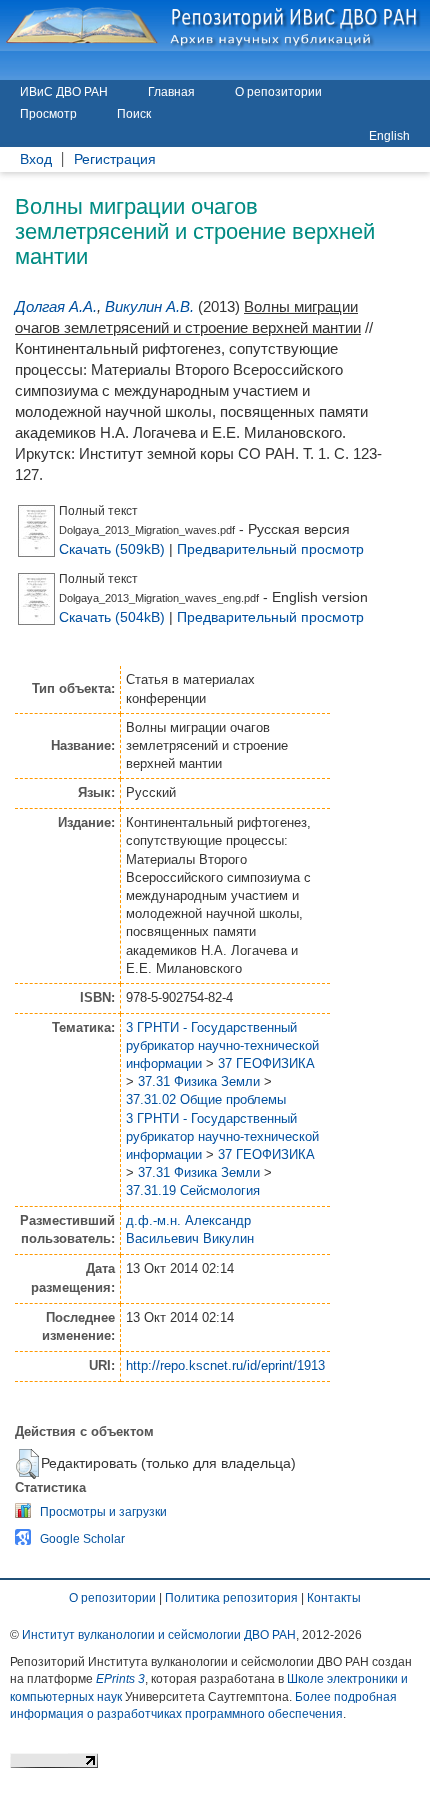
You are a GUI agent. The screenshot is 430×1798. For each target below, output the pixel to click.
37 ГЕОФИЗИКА (266, 1063)
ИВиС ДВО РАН (64, 92)
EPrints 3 (120, 1679)
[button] (27, 1464)
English (389, 136)
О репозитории (278, 92)
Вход (36, 159)
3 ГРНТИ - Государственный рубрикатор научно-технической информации (222, 1045)
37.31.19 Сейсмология (193, 1190)
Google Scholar (82, 1539)
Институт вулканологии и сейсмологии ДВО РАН (159, 1635)
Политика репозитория (231, 1598)
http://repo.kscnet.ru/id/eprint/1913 (225, 1365)
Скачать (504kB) (112, 617)
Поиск (134, 114)
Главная (171, 92)
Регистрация (115, 159)
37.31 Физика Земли (199, 1081)
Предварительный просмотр (270, 549)
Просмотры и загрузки (103, 1512)
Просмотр (48, 114)
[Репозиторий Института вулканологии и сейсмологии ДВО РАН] (215, 25)
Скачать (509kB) (112, 549)
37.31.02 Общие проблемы (206, 1099)
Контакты (334, 1598)
